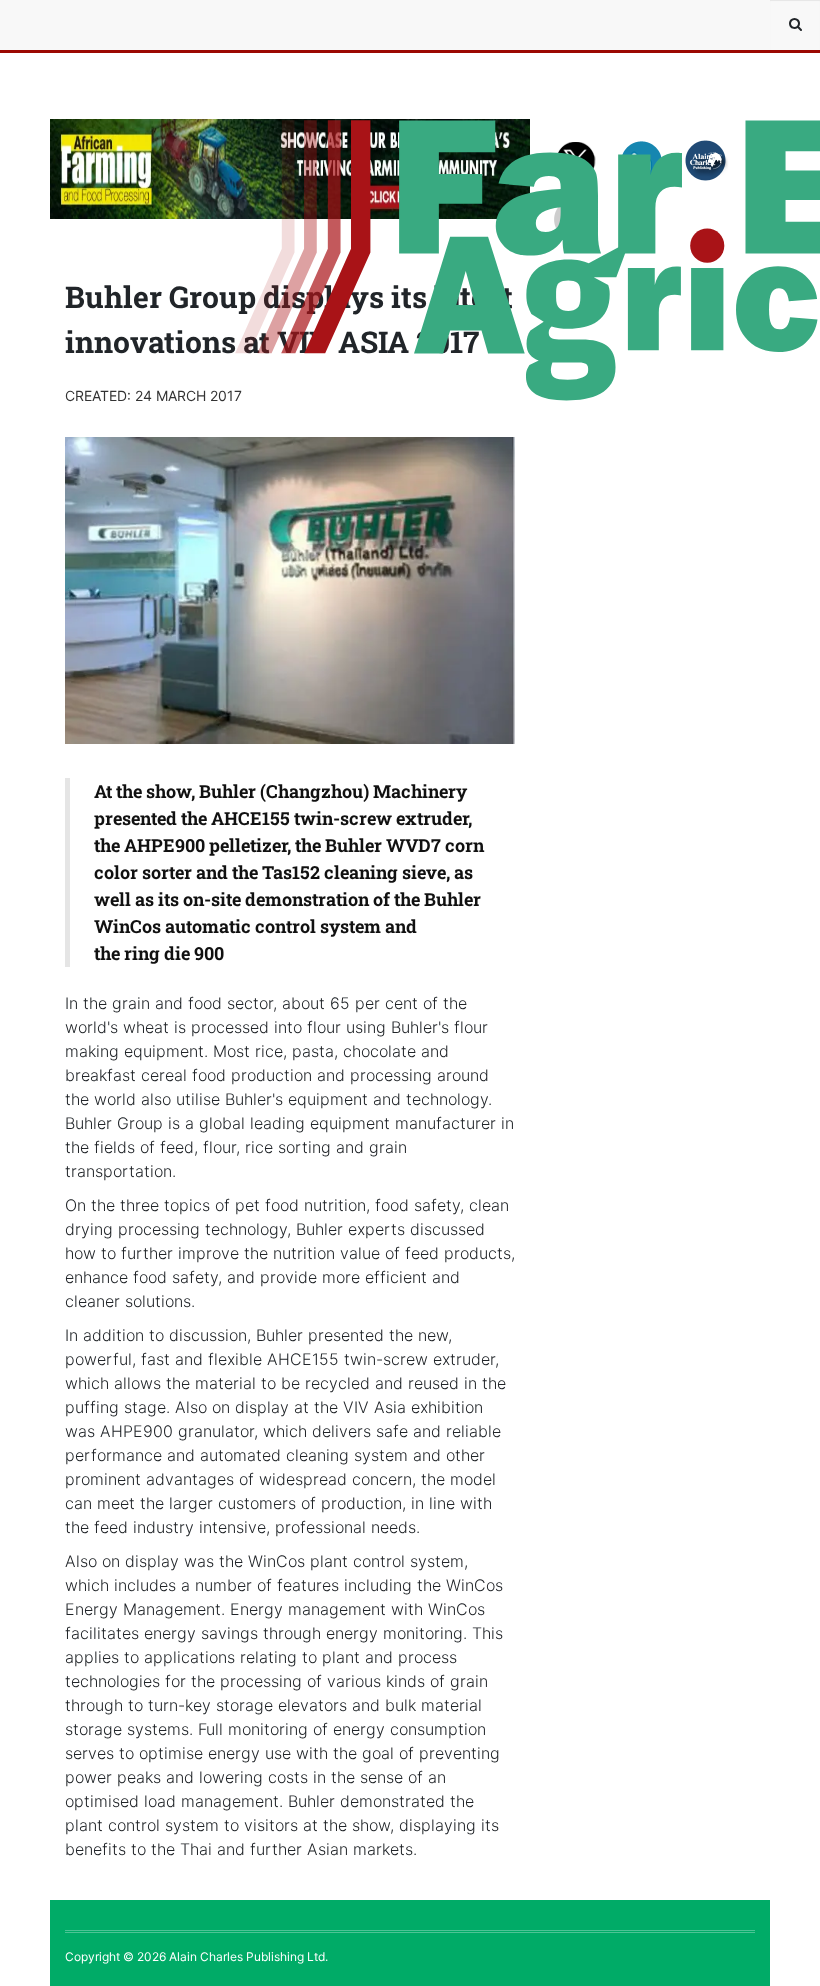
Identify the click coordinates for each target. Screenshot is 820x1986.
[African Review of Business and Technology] (110, 25)
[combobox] (795, 25)
